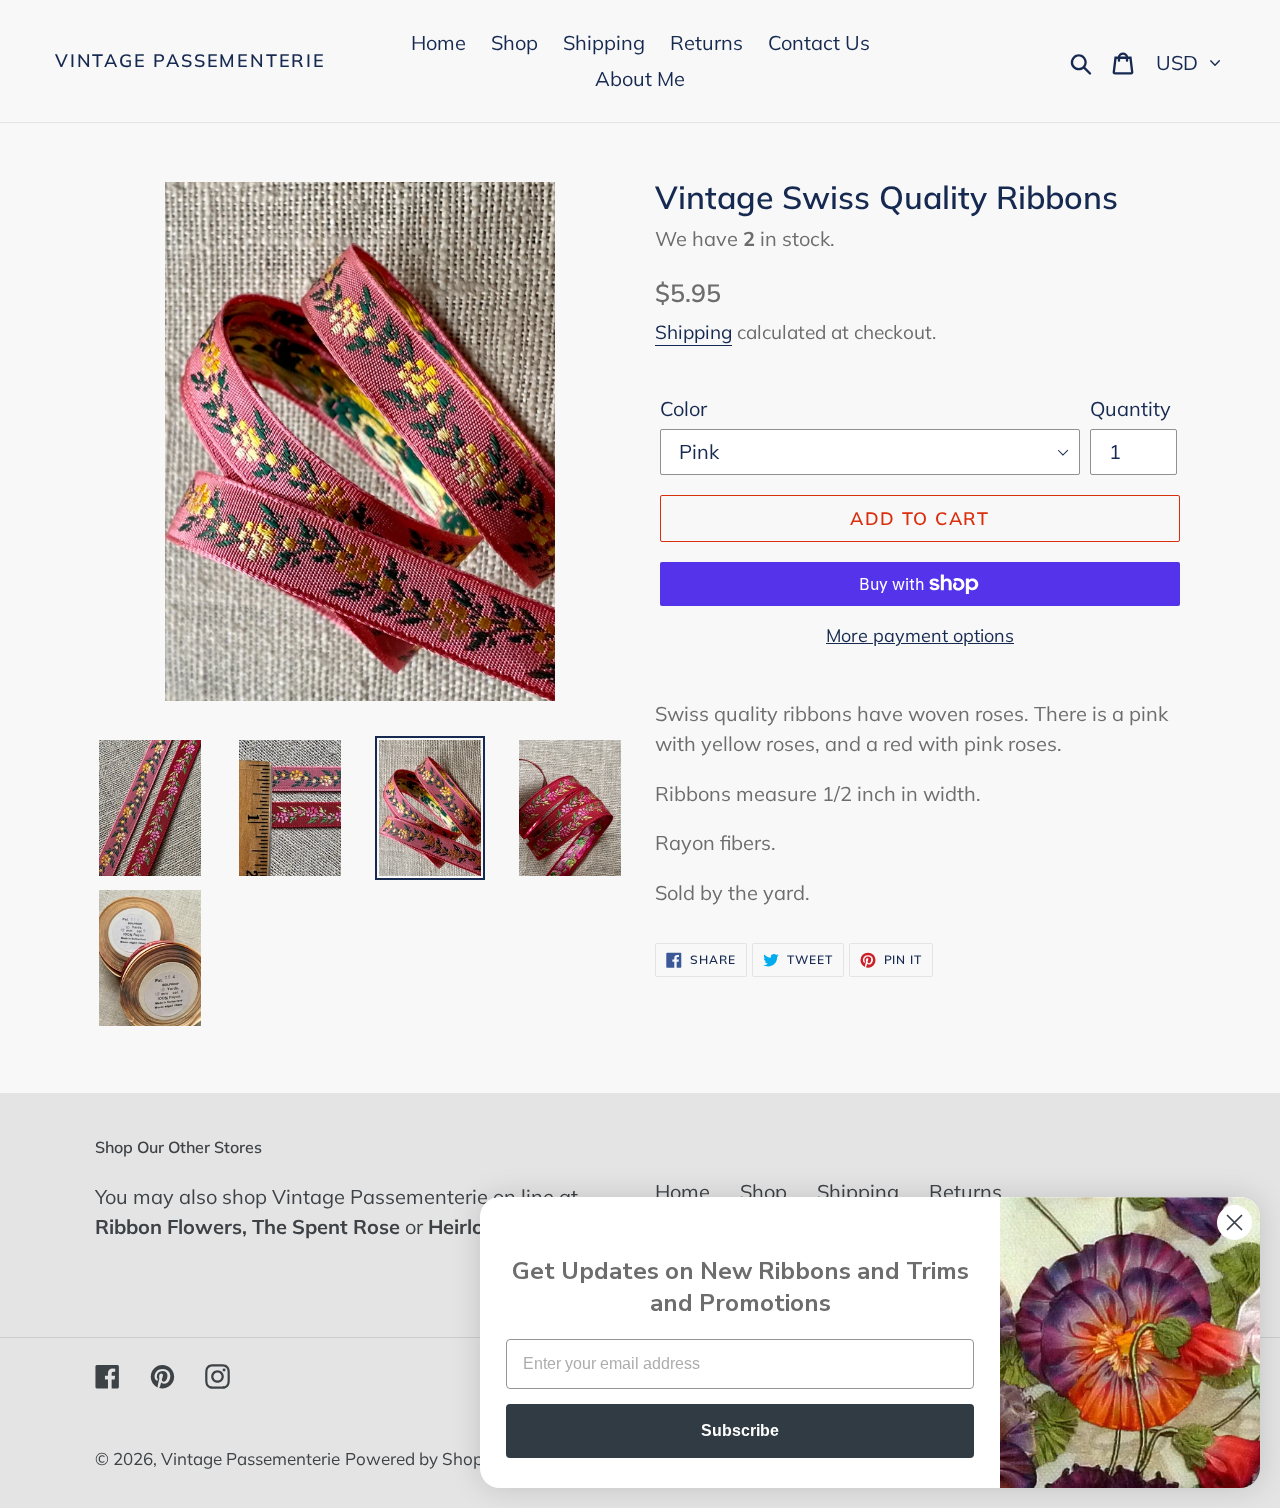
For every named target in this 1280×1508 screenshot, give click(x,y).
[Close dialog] (1234, 1222)
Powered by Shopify (423, 1458)
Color (683, 408)
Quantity (1130, 408)
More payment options (920, 635)
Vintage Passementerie (190, 61)
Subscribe (740, 1430)
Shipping (693, 332)
